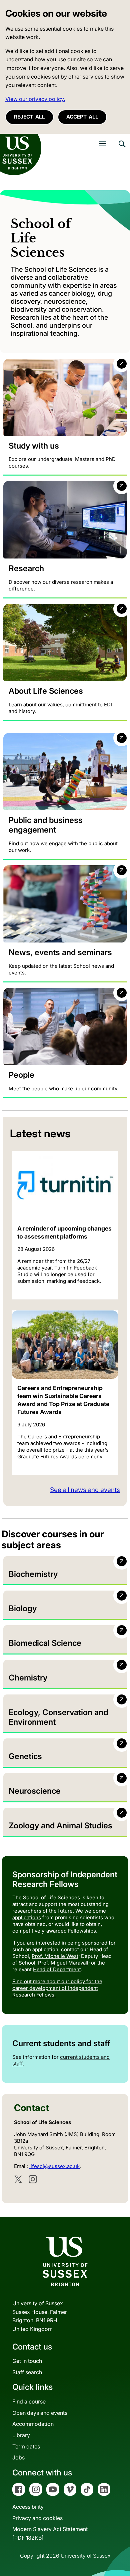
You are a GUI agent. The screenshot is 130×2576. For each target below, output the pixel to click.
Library (21, 2435)
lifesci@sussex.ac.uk (54, 2166)
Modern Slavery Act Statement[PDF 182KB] (50, 2533)
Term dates (26, 2446)
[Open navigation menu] (103, 144)
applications (27, 1917)
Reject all (29, 117)
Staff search (27, 2372)
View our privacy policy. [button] (35, 99)
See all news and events (85, 1490)
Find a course (29, 2401)
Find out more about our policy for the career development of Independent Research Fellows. (57, 1988)
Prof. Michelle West (55, 1956)
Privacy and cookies (37, 2518)
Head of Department (57, 1969)
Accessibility (28, 2507)
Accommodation (33, 2424)
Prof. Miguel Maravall (63, 1963)
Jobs (18, 2457)
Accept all (82, 117)
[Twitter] (18, 2179)
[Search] (122, 149)
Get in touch (27, 2361)
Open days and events (40, 2413)
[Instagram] (33, 2179)
